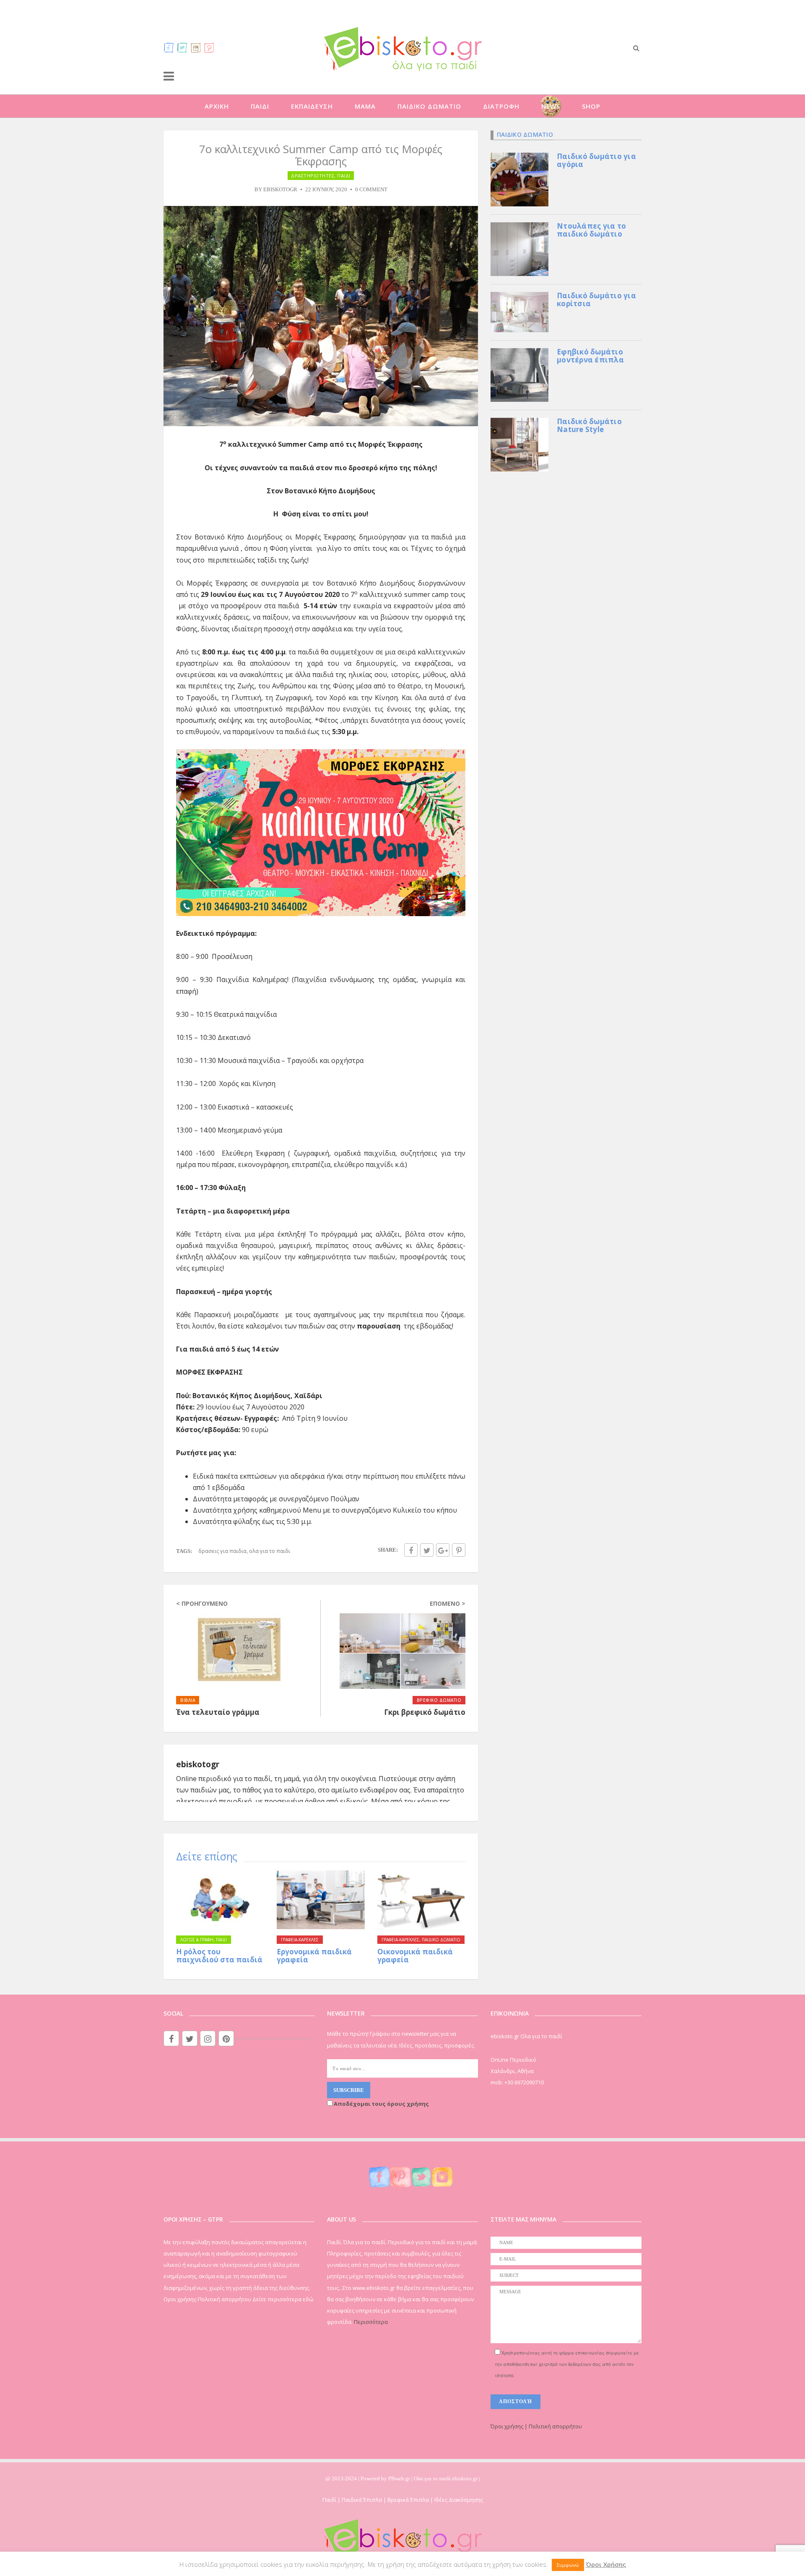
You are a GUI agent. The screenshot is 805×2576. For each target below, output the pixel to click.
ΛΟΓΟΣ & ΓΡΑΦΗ (197, 1940)
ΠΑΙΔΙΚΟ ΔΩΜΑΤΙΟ (429, 106)
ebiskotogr (280, 190)
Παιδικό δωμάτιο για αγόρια (596, 160)
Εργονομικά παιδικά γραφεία (314, 1956)
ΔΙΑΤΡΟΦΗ (501, 106)
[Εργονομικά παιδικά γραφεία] (321, 1900)
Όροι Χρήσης (606, 2564)
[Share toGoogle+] (443, 1550)
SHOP (591, 106)
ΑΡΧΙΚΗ (217, 106)
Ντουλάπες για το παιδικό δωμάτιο (591, 230)
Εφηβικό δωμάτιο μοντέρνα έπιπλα (590, 356)
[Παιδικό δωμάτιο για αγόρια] (519, 179)
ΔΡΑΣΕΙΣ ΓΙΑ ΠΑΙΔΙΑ (222, 1551)
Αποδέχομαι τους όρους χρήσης (381, 2104)
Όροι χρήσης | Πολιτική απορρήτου (536, 2426)
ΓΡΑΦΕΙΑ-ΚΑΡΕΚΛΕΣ (300, 1940)
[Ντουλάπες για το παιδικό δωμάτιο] (519, 248)
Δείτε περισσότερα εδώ (283, 2299)
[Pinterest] (209, 47)
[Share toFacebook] (411, 1550)
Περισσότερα (371, 2322)
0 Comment (371, 190)
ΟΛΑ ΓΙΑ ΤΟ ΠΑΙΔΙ (270, 1551)
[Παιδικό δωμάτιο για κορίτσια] (519, 311)
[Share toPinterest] (459, 1550)
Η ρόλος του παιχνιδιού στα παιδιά (219, 1956)
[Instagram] (196, 47)
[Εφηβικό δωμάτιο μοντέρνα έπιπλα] (519, 374)
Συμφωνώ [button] (568, 2565)
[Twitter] (182, 47)
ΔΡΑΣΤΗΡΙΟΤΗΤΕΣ (313, 176)
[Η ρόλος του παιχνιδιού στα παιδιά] (220, 1900)
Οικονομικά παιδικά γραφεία (415, 1956)
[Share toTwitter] (427, 1550)
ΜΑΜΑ (365, 106)
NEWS (551, 106)
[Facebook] (169, 47)
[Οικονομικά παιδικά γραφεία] (421, 1900)
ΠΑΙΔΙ (260, 106)
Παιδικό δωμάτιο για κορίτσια (596, 300)
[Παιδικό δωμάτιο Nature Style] (519, 444)
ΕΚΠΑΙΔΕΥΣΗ (312, 106)
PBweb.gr (400, 2478)
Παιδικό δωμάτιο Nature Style (589, 425)
